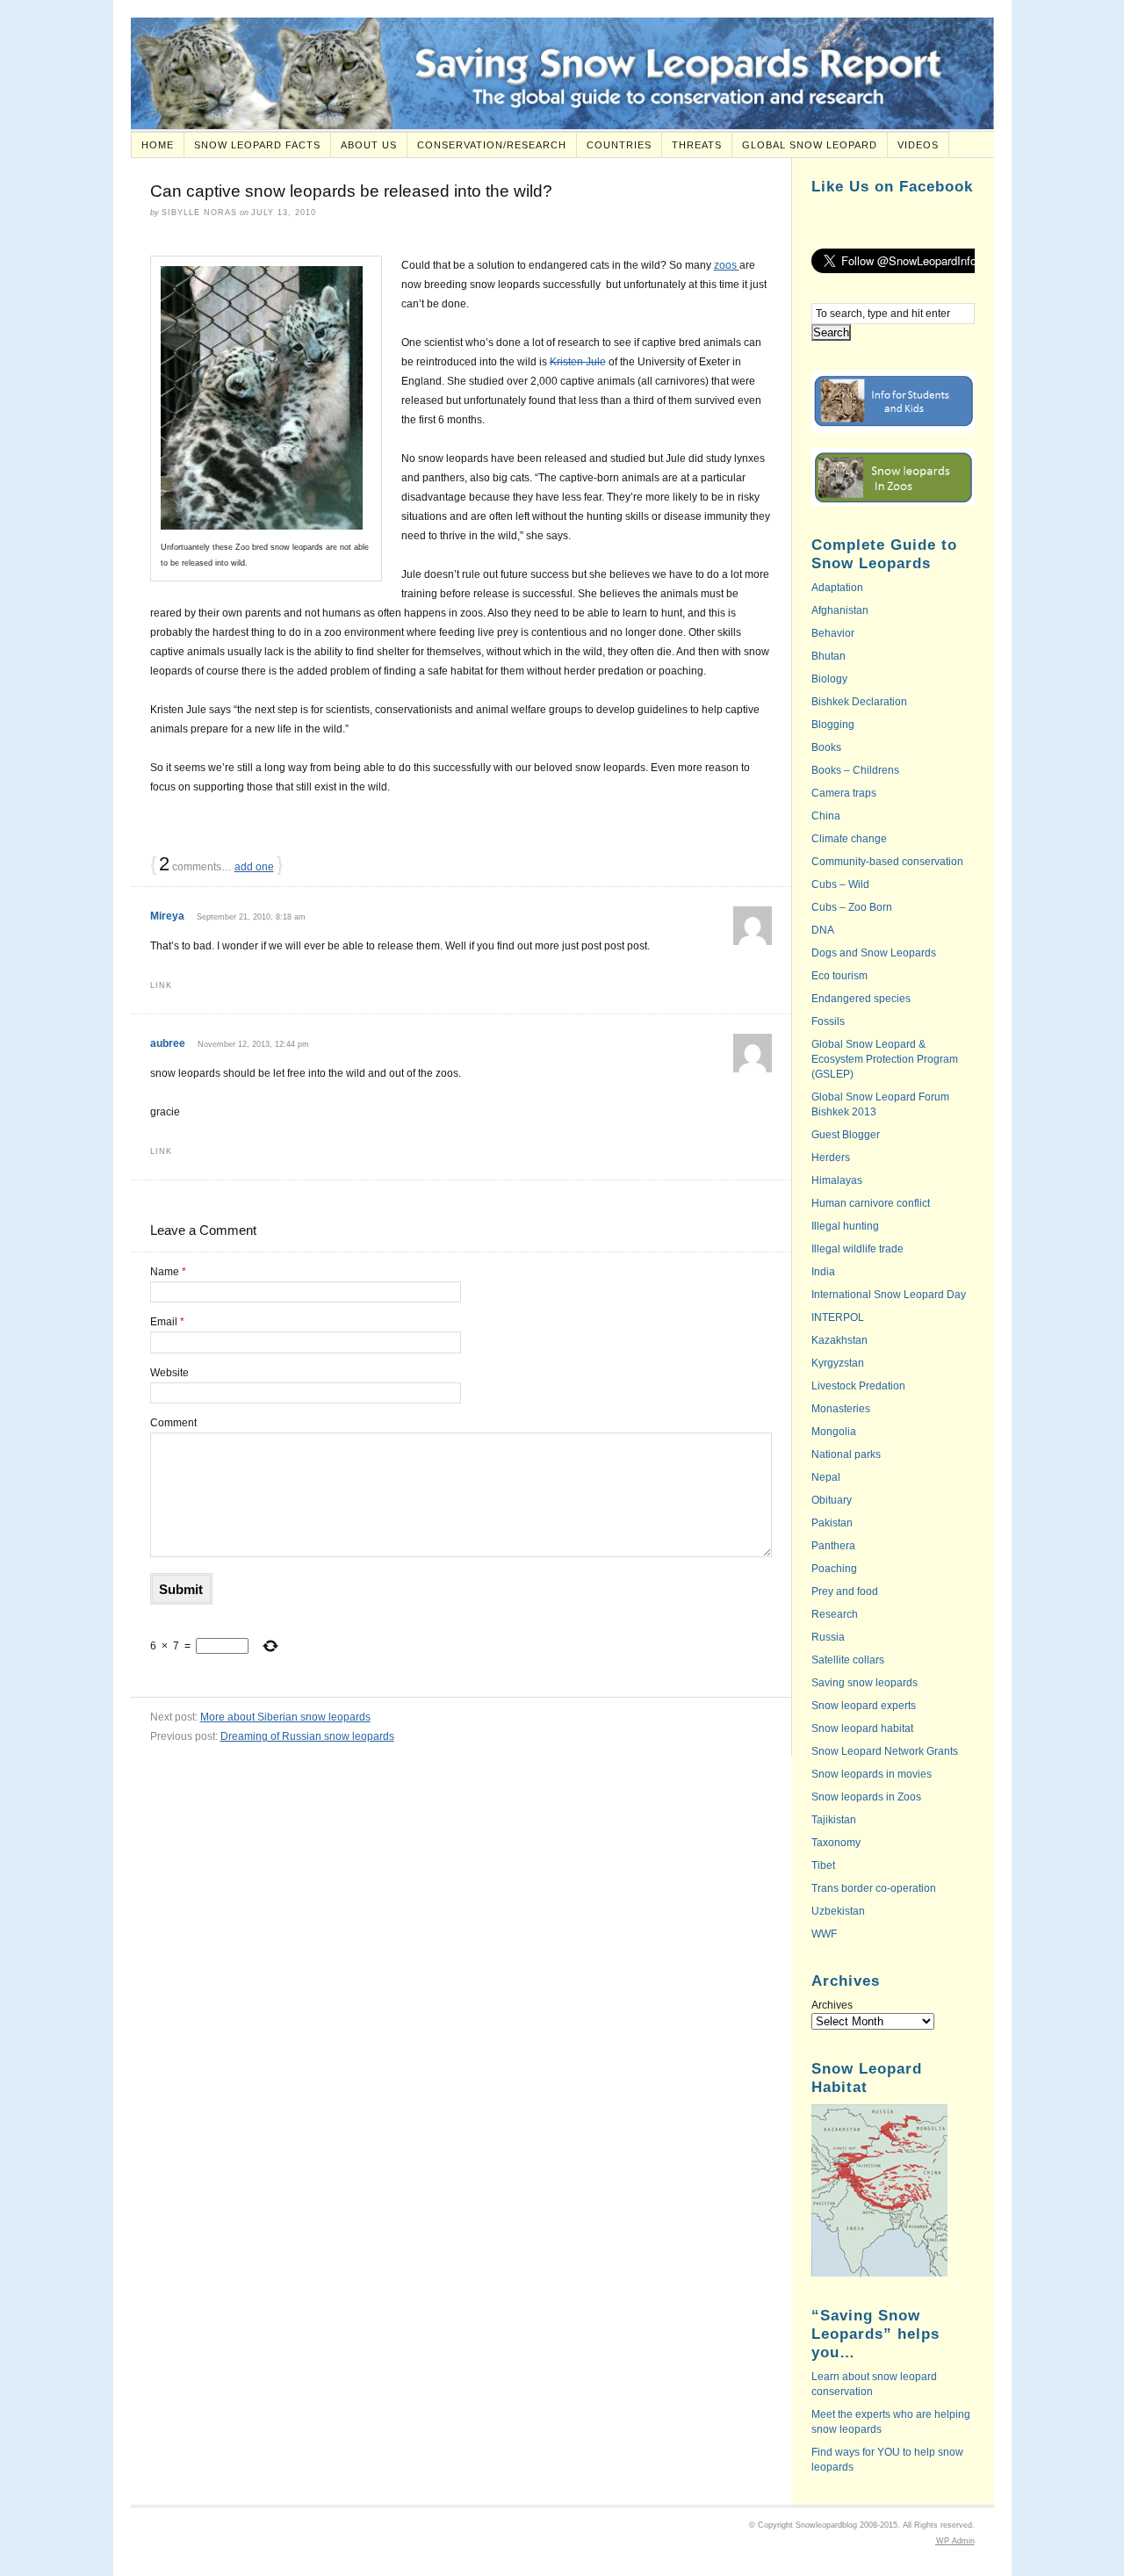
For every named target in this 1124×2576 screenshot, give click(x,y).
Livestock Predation (858, 1386)
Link (161, 985)
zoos (727, 265)
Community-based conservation (887, 862)
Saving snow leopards (865, 1683)
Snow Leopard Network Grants (885, 1751)
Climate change (849, 839)
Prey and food (845, 1591)
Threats (697, 145)
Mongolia (834, 1432)
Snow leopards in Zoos (866, 1797)
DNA (823, 930)
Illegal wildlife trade (857, 1249)
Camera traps (844, 793)
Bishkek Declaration (859, 702)
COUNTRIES (619, 145)
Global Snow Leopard (810, 145)
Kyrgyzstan (838, 1363)
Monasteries (841, 1409)
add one (254, 867)
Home (158, 145)
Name (168, 1272)
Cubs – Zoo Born (852, 907)
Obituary (832, 1500)
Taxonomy (836, 1843)
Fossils (828, 1021)
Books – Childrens (855, 770)
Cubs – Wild (840, 884)
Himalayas (837, 1180)
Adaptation (837, 588)
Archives (832, 2005)
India (823, 1272)
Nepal (826, 1477)
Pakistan (832, 1523)
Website (169, 1373)
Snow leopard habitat (862, 1728)
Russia (828, 1637)
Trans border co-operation (874, 1888)
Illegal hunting (845, 1226)
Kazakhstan (839, 1340)
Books (826, 747)
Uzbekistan (838, 1911)
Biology (829, 679)
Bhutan (829, 656)
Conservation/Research (492, 145)
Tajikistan (834, 1820)
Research (835, 1614)
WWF (824, 1934)
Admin (955, 2541)
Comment (173, 1423)
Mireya (167, 916)
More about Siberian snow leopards (285, 1717)
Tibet (823, 1865)
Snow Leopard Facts (257, 145)
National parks (846, 1454)
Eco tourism (839, 976)
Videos (918, 145)
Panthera (833, 1546)
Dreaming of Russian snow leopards (307, 1736)
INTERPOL (838, 1317)
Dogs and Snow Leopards (874, 953)
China (826, 816)
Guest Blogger (846, 1135)
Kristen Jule (578, 362)
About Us (369, 145)
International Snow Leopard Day (889, 1295)
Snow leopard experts (864, 1706)
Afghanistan (840, 610)
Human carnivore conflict (871, 1203)
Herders (831, 1158)
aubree (168, 1043)
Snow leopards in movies (872, 1774)
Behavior (833, 633)
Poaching (834, 1569)
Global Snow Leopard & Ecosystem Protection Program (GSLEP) (885, 1059)
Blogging (833, 725)
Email (167, 1322)
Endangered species (861, 999)
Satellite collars (848, 1660)
